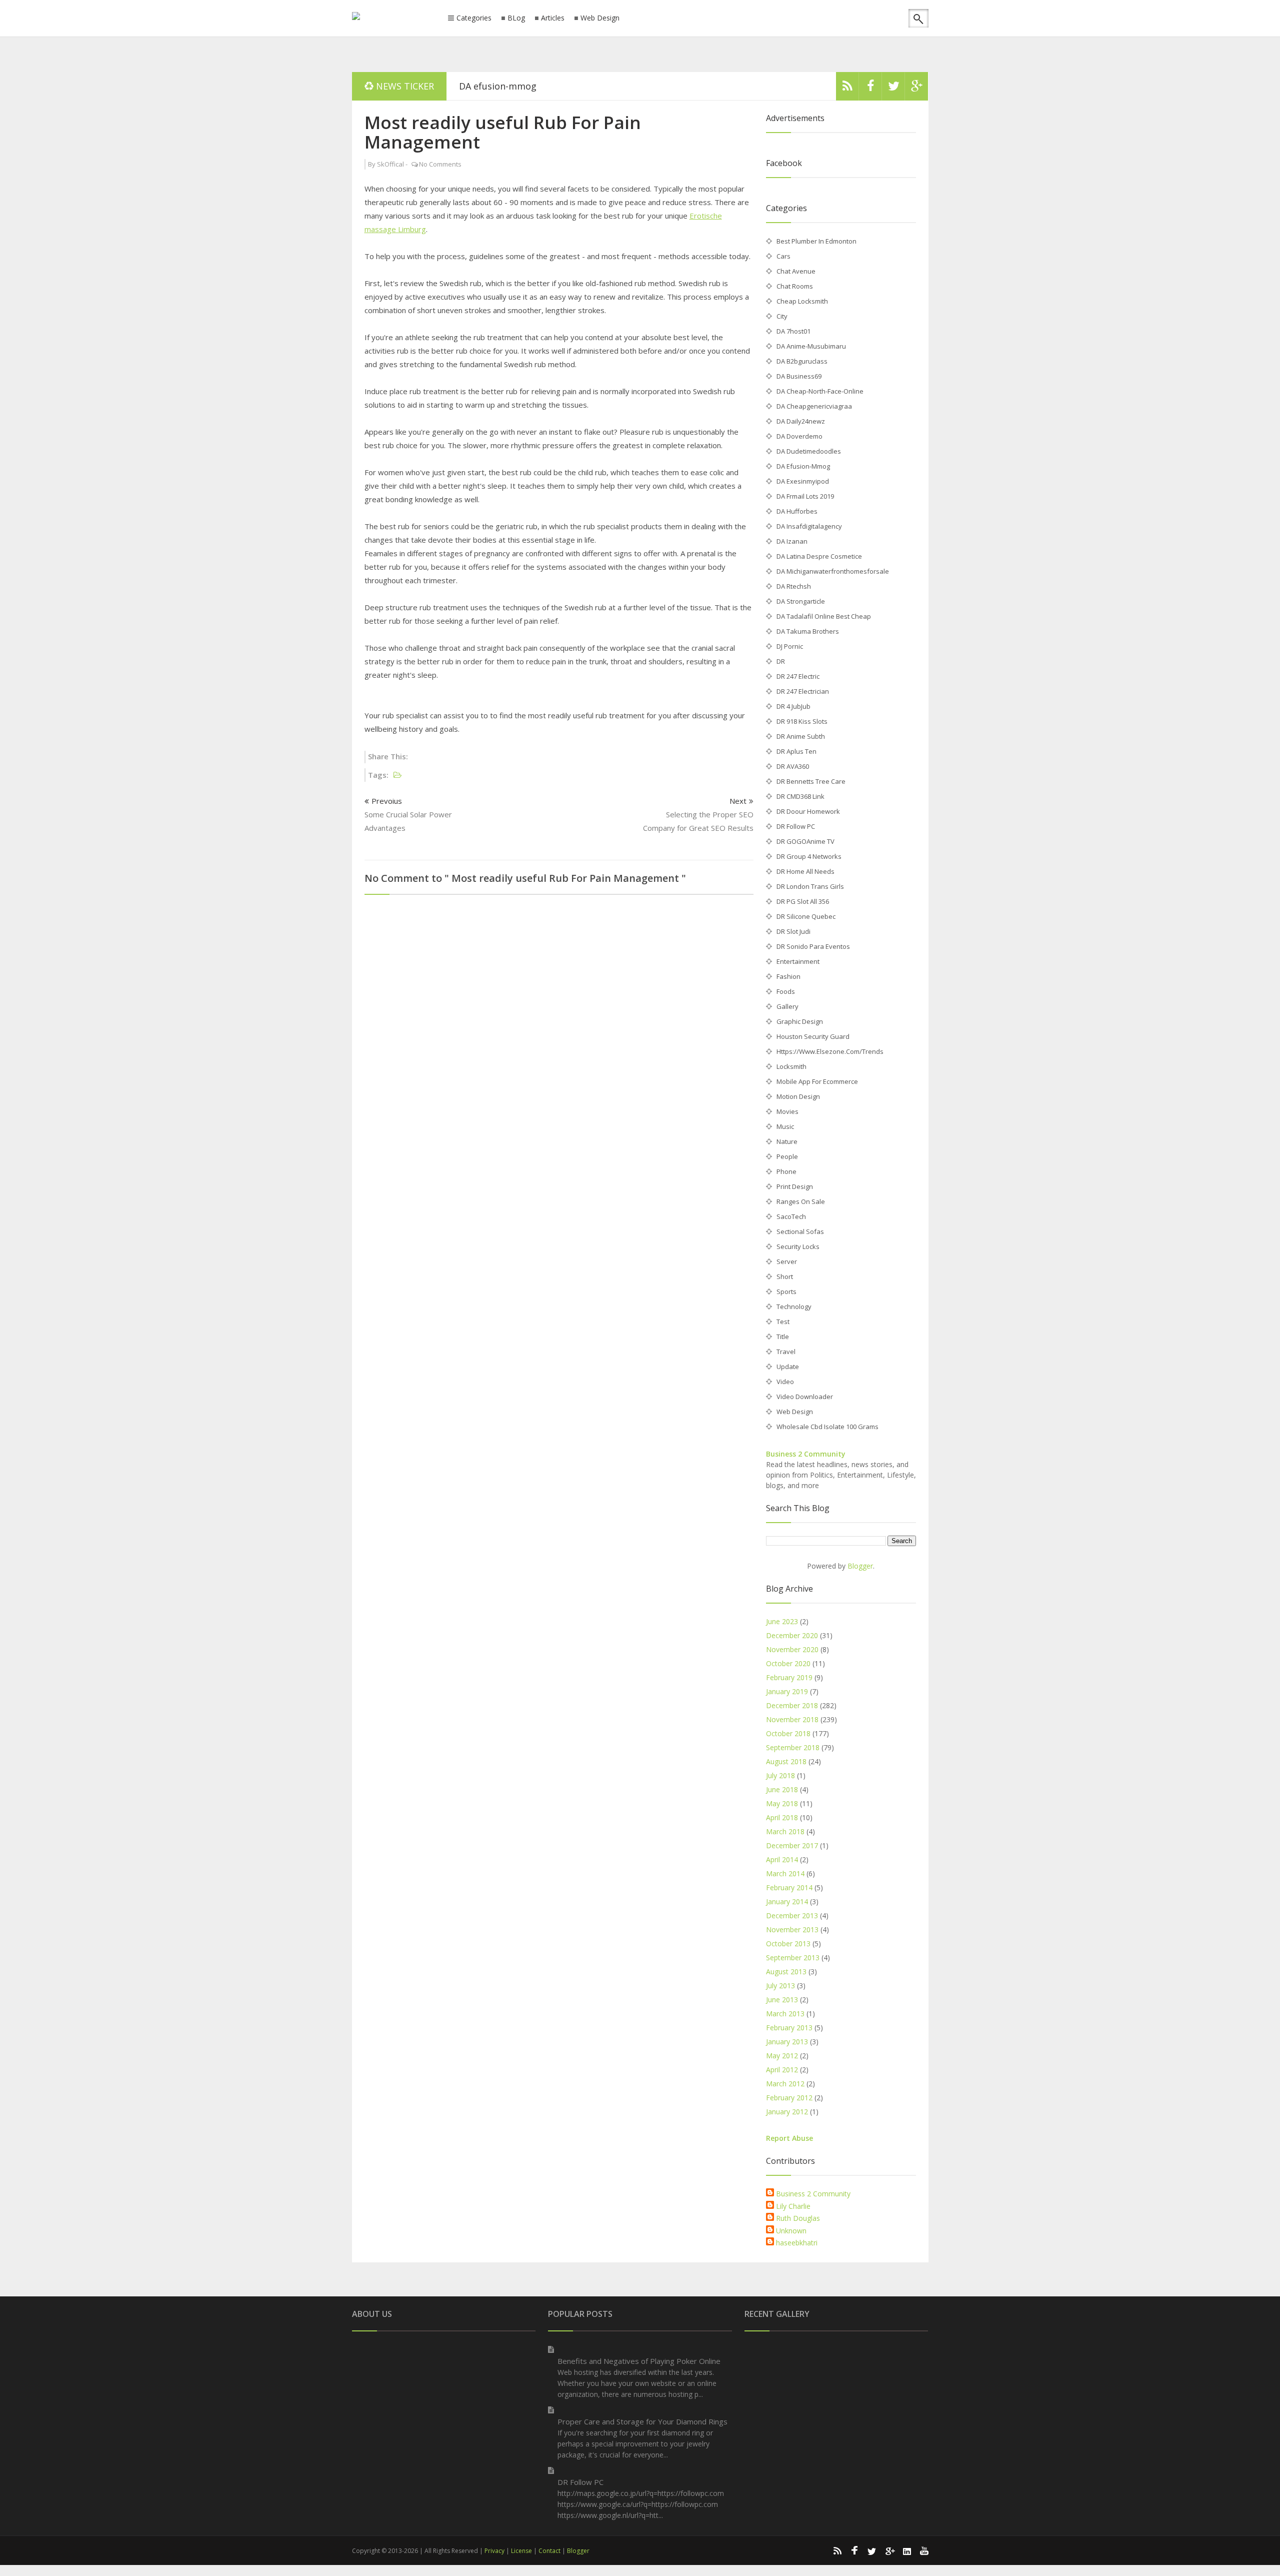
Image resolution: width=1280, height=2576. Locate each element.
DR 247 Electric (798, 676)
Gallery (787, 1006)
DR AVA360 (793, 766)
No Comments (440, 164)
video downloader (805, 1397)
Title (783, 1337)
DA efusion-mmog (803, 466)
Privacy (494, 2551)
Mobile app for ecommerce (817, 1081)
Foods (786, 991)
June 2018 (782, 1789)
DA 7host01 (793, 331)
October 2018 (788, 1733)
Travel (786, 1352)
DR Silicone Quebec (806, 916)
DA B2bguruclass (802, 361)
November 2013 (792, 1929)
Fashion (788, 976)
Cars (783, 256)
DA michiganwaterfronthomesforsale (833, 571)
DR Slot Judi (793, 931)
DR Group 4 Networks (809, 856)
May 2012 (782, 2056)
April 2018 (782, 1817)
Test (783, 1322)
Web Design (600, 18)
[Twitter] (893, 89)
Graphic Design (800, 1021)
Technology (794, 1307)
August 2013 (786, 1972)
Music (785, 1126)
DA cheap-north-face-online (820, 391)
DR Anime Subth (801, 736)
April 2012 (782, 2070)
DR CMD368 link (800, 796)
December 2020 (792, 1635)
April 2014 (782, 1859)
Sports (786, 1292)
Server (787, 1261)
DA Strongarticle (801, 601)
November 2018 (792, 1719)
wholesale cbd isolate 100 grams (827, 1427)
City (782, 316)
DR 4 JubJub (793, 706)
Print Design (795, 1186)
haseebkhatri (797, 2243)
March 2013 (785, 2014)
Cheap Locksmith (802, 301)
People (787, 1156)
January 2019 (787, 1691)
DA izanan (480, 86)
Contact (549, 2551)
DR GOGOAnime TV (805, 841)
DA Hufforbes (797, 511)
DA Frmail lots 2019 (805, 496)
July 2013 (780, 1986)
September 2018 (793, 1747)
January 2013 (787, 2042)
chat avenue (796, 271)
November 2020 (792, 1649)
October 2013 (788, 1944)
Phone (786, 1171)
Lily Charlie (793, 2206)
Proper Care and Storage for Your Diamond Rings (642, 2421)
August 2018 (786, 1761)
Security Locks (798, 1246)
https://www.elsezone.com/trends (830, 1051)
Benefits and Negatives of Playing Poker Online (639, 2361)
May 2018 (782, 1803)
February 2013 (789, 2028)
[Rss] (847, 89)
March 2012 (785, 2084)
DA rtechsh (794, 586)
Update (788, 1367)
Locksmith (791, 1066)
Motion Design (798, 1096)
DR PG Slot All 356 (803, 901)
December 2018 (792, 1705)
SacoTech (791, 1216)
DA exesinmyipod (803, 481)
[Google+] (889, 2550)
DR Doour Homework (808, 811)
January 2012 (787, 2112)
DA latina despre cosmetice (819, 556)
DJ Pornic (790, 646)
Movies (787, 1111)
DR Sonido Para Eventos (813, 946)
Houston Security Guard (813, 1036)
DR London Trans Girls (810, 886)
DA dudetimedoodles (809, 451)
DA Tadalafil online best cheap (824, 616)
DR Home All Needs (805, 871)
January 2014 (787, 1901)
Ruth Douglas (798, 2218)
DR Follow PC (796, 826)
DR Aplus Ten (796, 751)
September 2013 (793, 1958)
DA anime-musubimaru (811, 346)
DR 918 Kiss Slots (802, 721)
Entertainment (798, 961)
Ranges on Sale (801, 1201)
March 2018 (785, 1831)
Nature (787, 1141)
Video (785, 1382)
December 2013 (792, 1915)
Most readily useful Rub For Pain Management (503, 132)
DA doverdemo (799, 436)
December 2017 (792, 1845)
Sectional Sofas (800, 1231)
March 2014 (785, 1873)
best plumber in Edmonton (816, 241)
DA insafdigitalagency (809, 526)
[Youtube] (924, 2550)
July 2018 (780, 1775)
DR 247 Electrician (803, 691)
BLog (516, 18)
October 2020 (788, 1663)
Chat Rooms (795, 286)
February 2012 (789, 2098)
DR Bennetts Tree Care (811, 781)
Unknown (791, 2231)
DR (781, 661)
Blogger (860, 1566)
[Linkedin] (907, 2550)
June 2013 (782, 2000)
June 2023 (782, 1621)
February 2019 (789, 1677)
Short (785, 1276)
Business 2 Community (806, 1454)
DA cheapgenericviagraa (814, 406)
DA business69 (799, 376)
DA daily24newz (801, 421)
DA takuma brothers (808, 631)
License (521, 2551)
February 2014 (789, 1887)
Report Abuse (789, 2138)
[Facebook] (870, 89)
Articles (553, 18)
